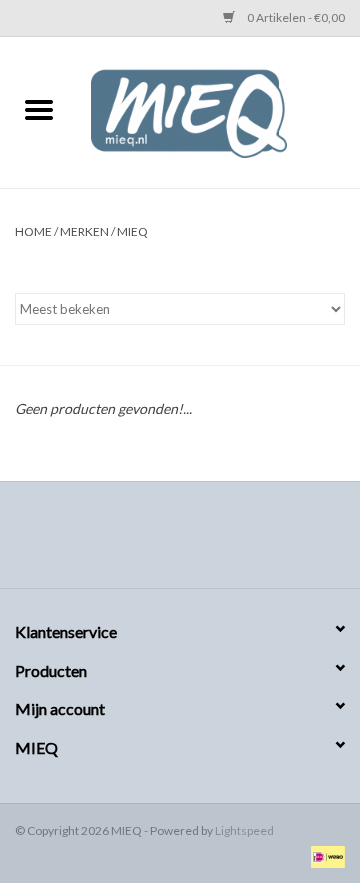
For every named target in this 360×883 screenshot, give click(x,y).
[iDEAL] (324, 855)
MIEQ (132, 231)
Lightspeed (244, 830)
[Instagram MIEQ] (215, 542)
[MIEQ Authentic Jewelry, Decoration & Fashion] (219, 110)
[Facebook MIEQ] (145, 542)
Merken (84, 231)
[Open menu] (39, 109)
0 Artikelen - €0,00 (295, 17)
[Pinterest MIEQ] (180, 542)
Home (33, 231)
